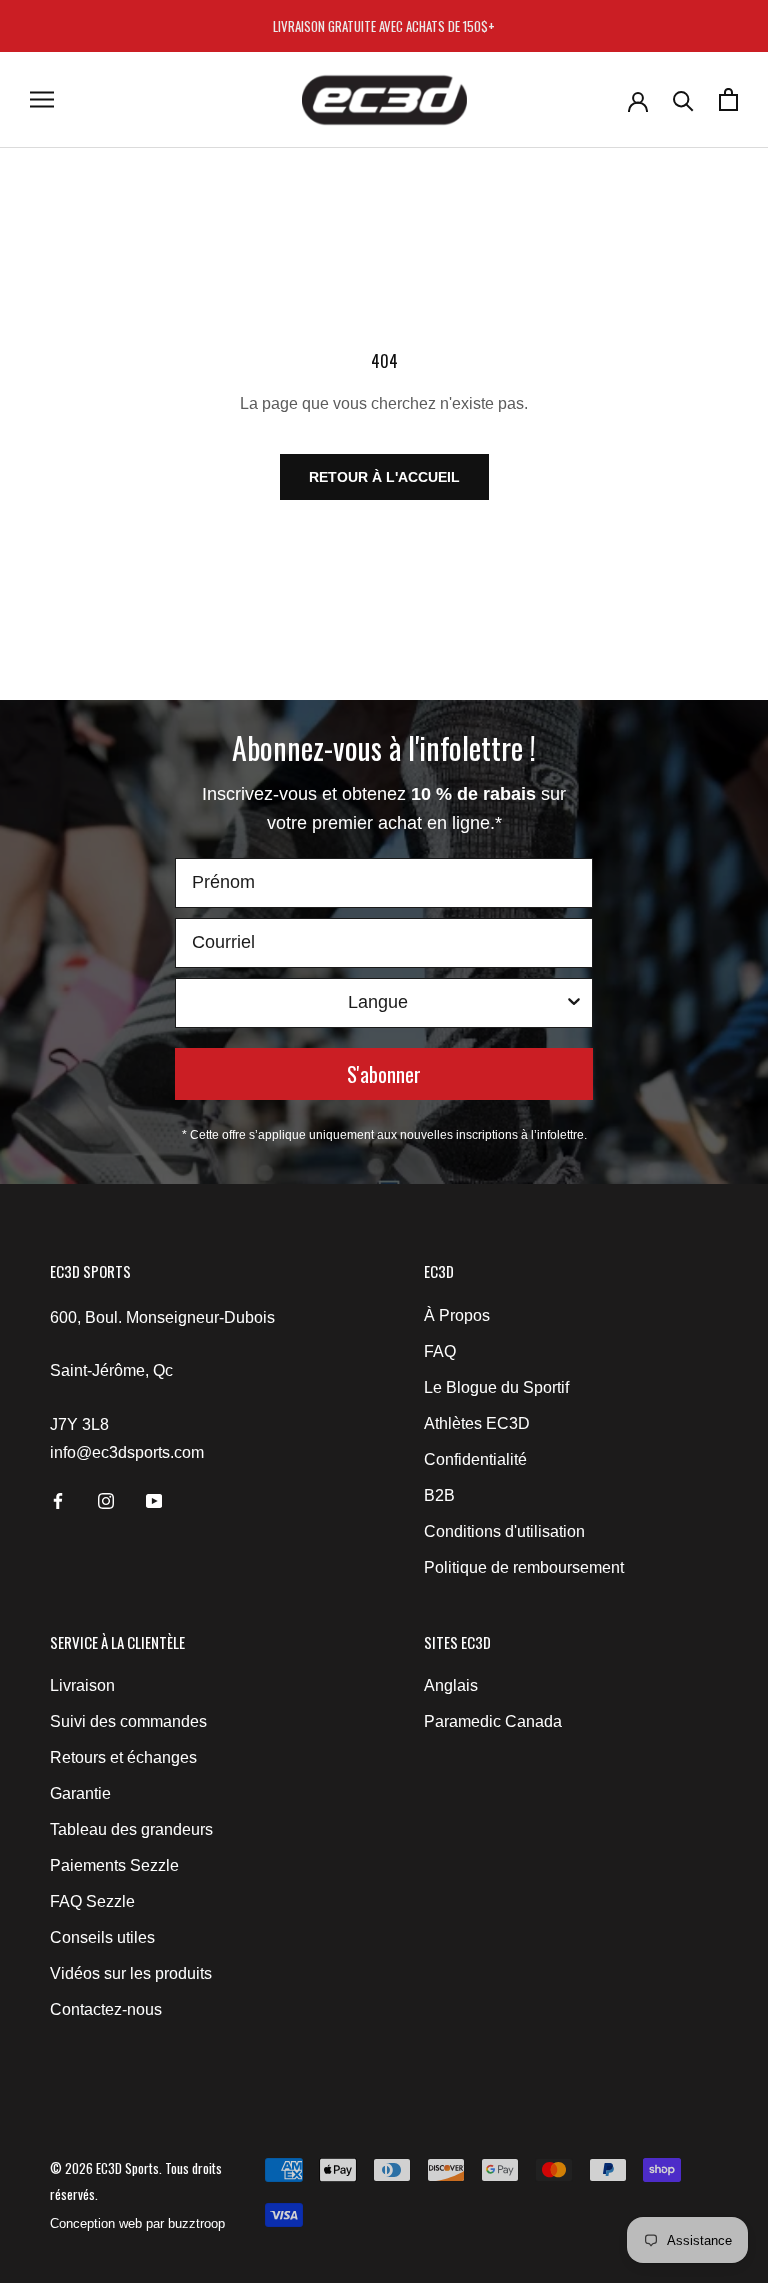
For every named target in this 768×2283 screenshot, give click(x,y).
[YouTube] (154, 1500)
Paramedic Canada (493, 1721)
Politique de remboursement (524, 1567)
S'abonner (384, 1074)
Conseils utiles (102, 1937)
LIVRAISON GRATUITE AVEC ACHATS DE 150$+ (384, 26)
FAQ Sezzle (92, 1901)
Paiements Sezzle (114, 1865)
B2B (439, 1495)
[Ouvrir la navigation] (42, 99)
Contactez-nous (106, 2009)
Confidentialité (475, 1459)
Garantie (80, 1793)
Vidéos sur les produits (131, 1973)
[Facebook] (58, 1500)
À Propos (457, 1315)
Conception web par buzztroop (137, 2223)
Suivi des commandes (128, 1721)
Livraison (82, 1685)
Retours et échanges (123, 1757)
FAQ (440, 1351)
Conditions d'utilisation (504, 1531)
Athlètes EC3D (477, 1423)
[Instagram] (106, 1500)
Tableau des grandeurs (131, 1829)
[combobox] (378, 1003)
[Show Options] (574, 1003)
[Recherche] (683, 99)
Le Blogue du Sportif (496, 1387)
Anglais (451, 1685)
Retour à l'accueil (384, 477)
